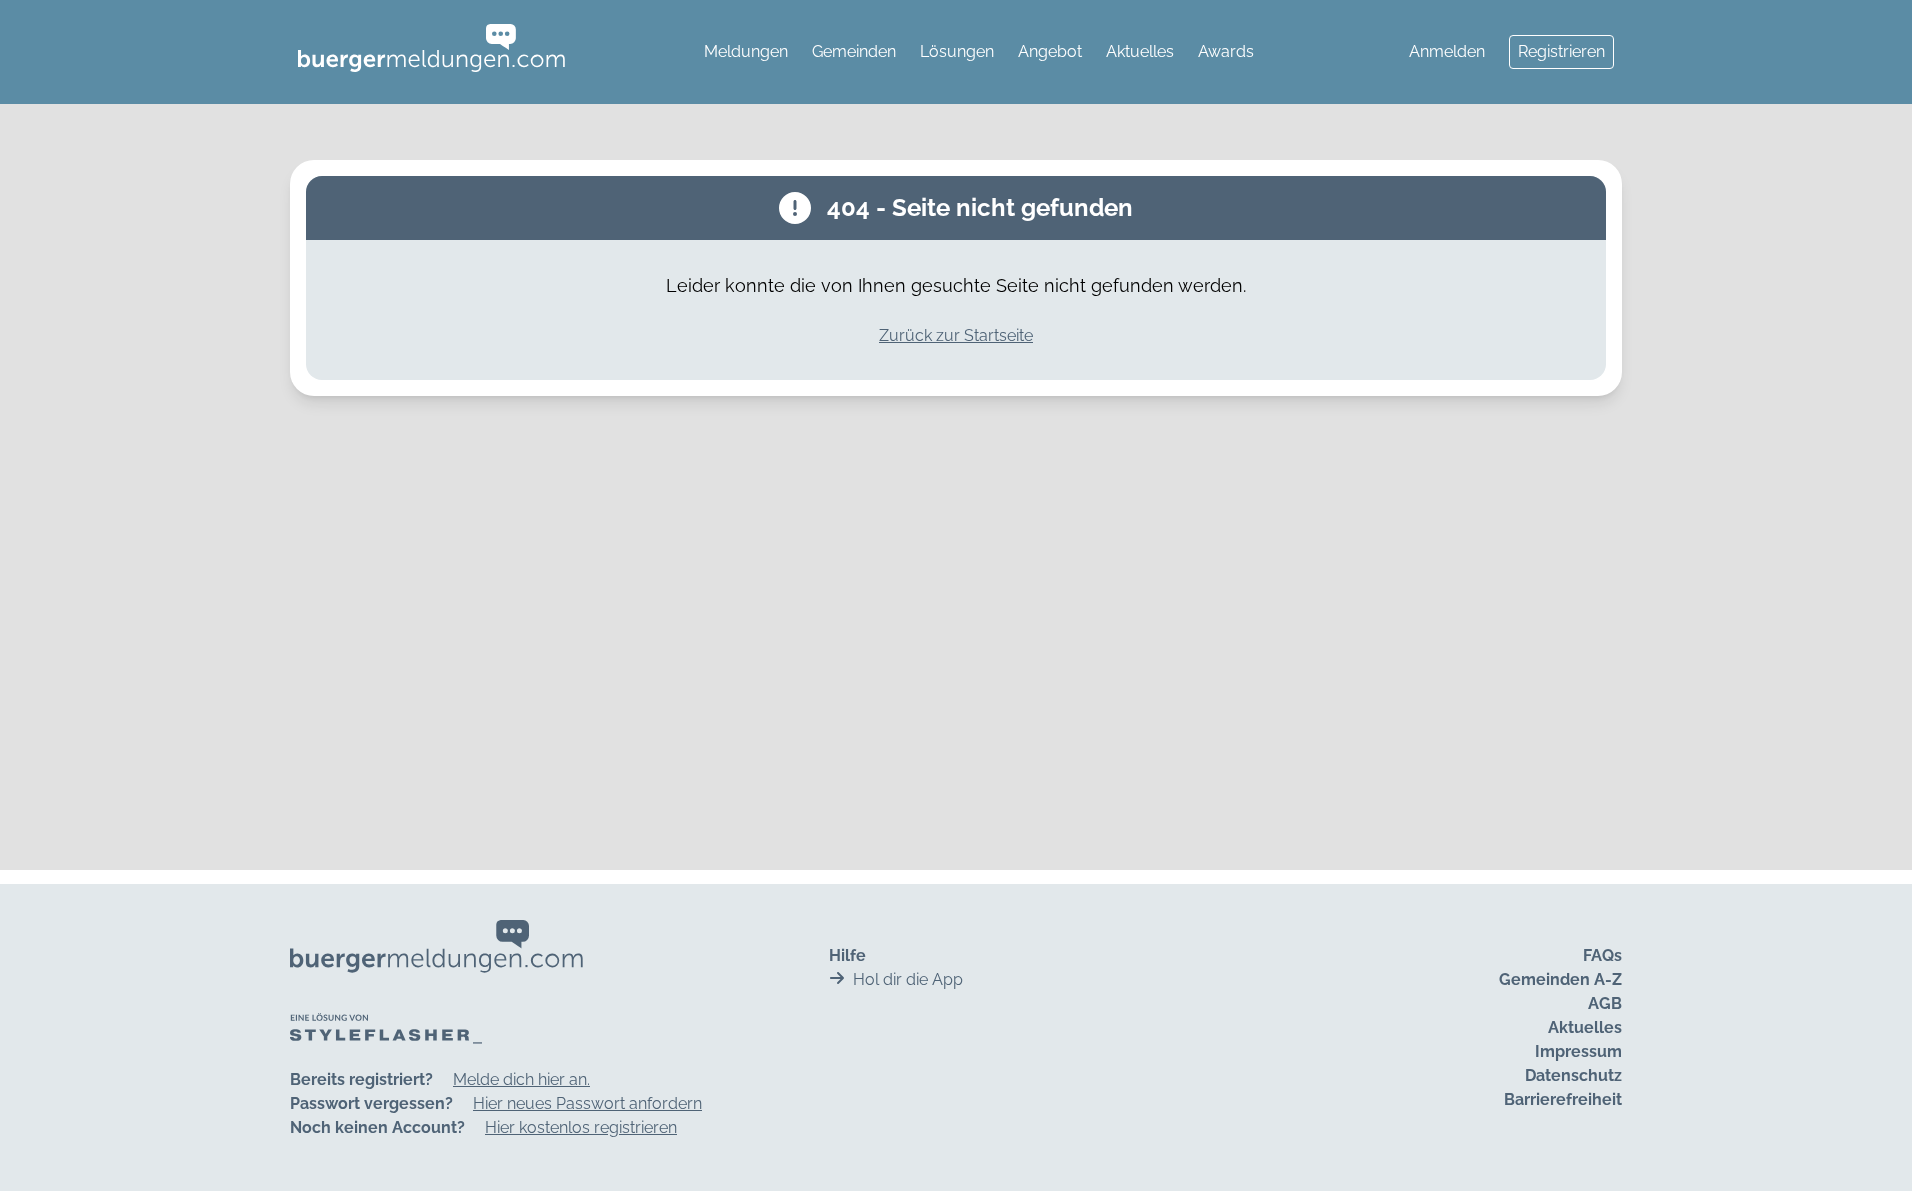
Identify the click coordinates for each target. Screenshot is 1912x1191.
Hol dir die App (908, 979)
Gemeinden (854, 51)
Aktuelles (1140, 51)
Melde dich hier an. (521, 1079)
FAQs (1602, 955)
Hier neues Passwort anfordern (587, 1103)
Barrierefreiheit (1563, 1099)
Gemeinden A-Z (1560, 979)
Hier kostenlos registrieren (581, 1127)
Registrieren (1561, 51)
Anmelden (1447, 51)
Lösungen (957, 51)
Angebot (1050, 51)
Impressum (1578, 1051)
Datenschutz (1573, 1075)
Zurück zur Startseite (956, 335)
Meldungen (746, 51)
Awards (1226, 51)
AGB (1605, 1003)
